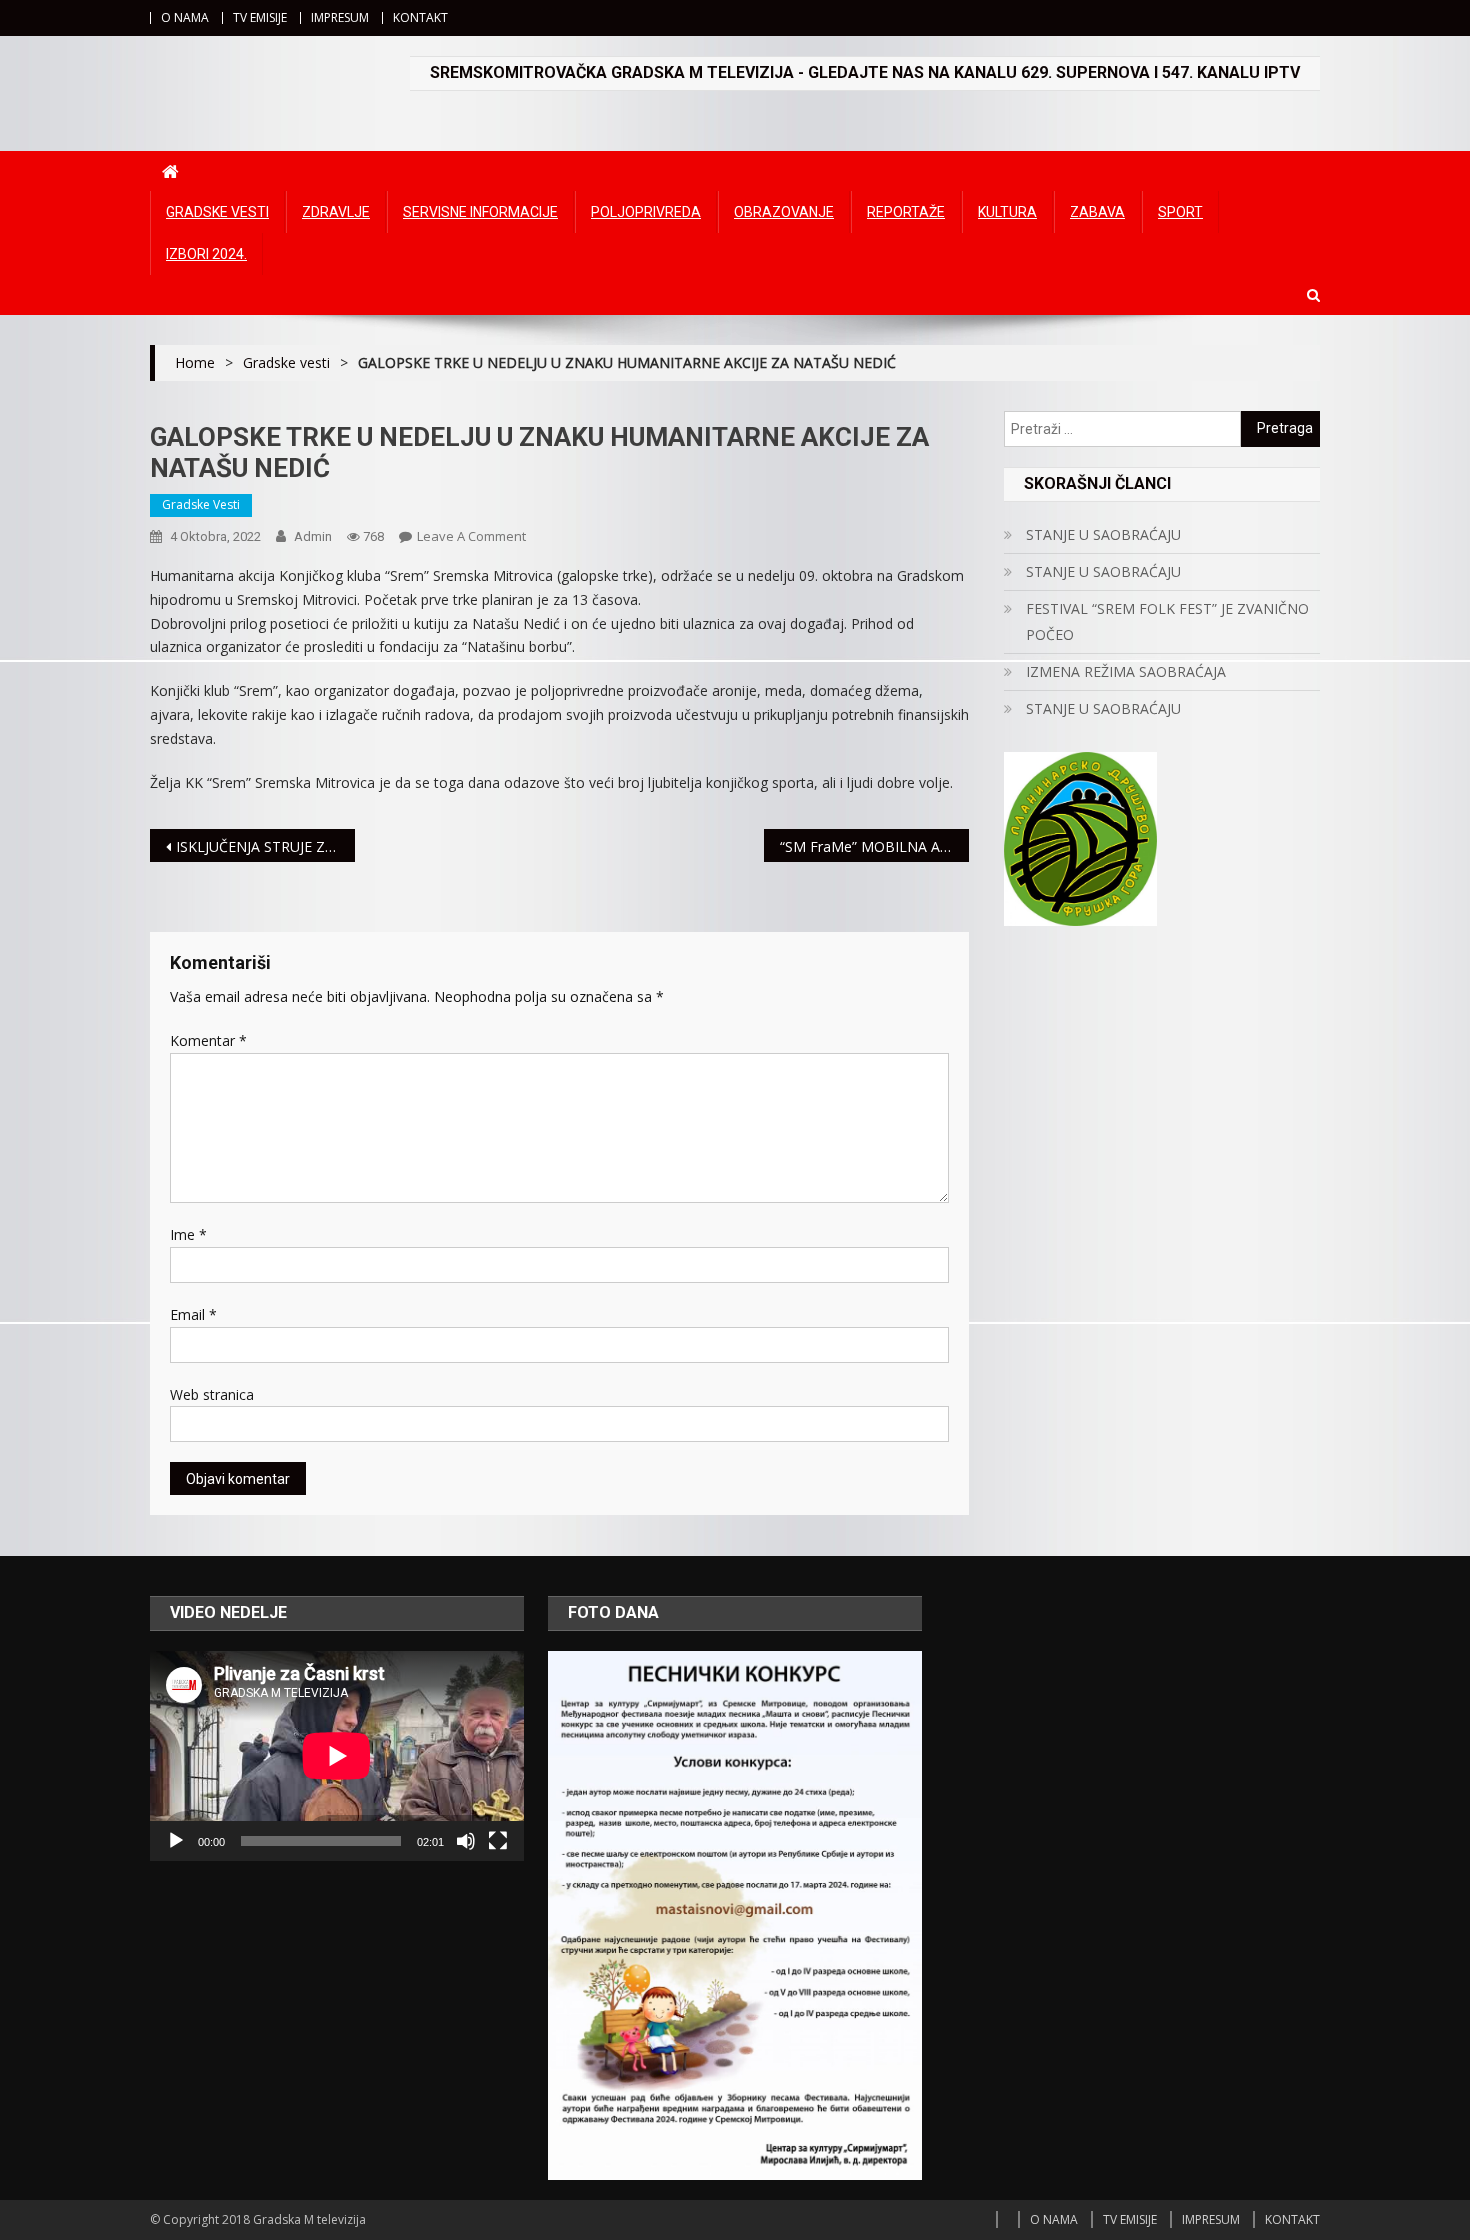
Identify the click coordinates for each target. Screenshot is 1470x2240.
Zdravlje (336, 212)
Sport (1180, 212)
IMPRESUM (340, 17)
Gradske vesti (217, 212)
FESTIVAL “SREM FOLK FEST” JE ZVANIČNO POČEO (1167, 621)
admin (313, 536)
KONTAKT (420, 17)
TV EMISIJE (260, 17)
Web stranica (212, 1394)
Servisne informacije (480, 212)
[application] (337, 1756)
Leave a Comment (471, 536)
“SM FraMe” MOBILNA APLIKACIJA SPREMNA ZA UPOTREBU (874, 846)
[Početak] (176, 1841)
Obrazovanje (784, 212)
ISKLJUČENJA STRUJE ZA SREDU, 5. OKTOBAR (265, 846)
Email (193, 1314)
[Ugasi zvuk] (466, 1841)
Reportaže (906, 212)
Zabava (1097, 212)
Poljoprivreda (646, 212)
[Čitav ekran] (498, 1841)
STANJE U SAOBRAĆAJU (1103, 534)
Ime (188, 1234)
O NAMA (185, 17)
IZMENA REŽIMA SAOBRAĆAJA (1126, 671)
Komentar (208, 1040)
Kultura (1007, 212)
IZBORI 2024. (206, 254)
